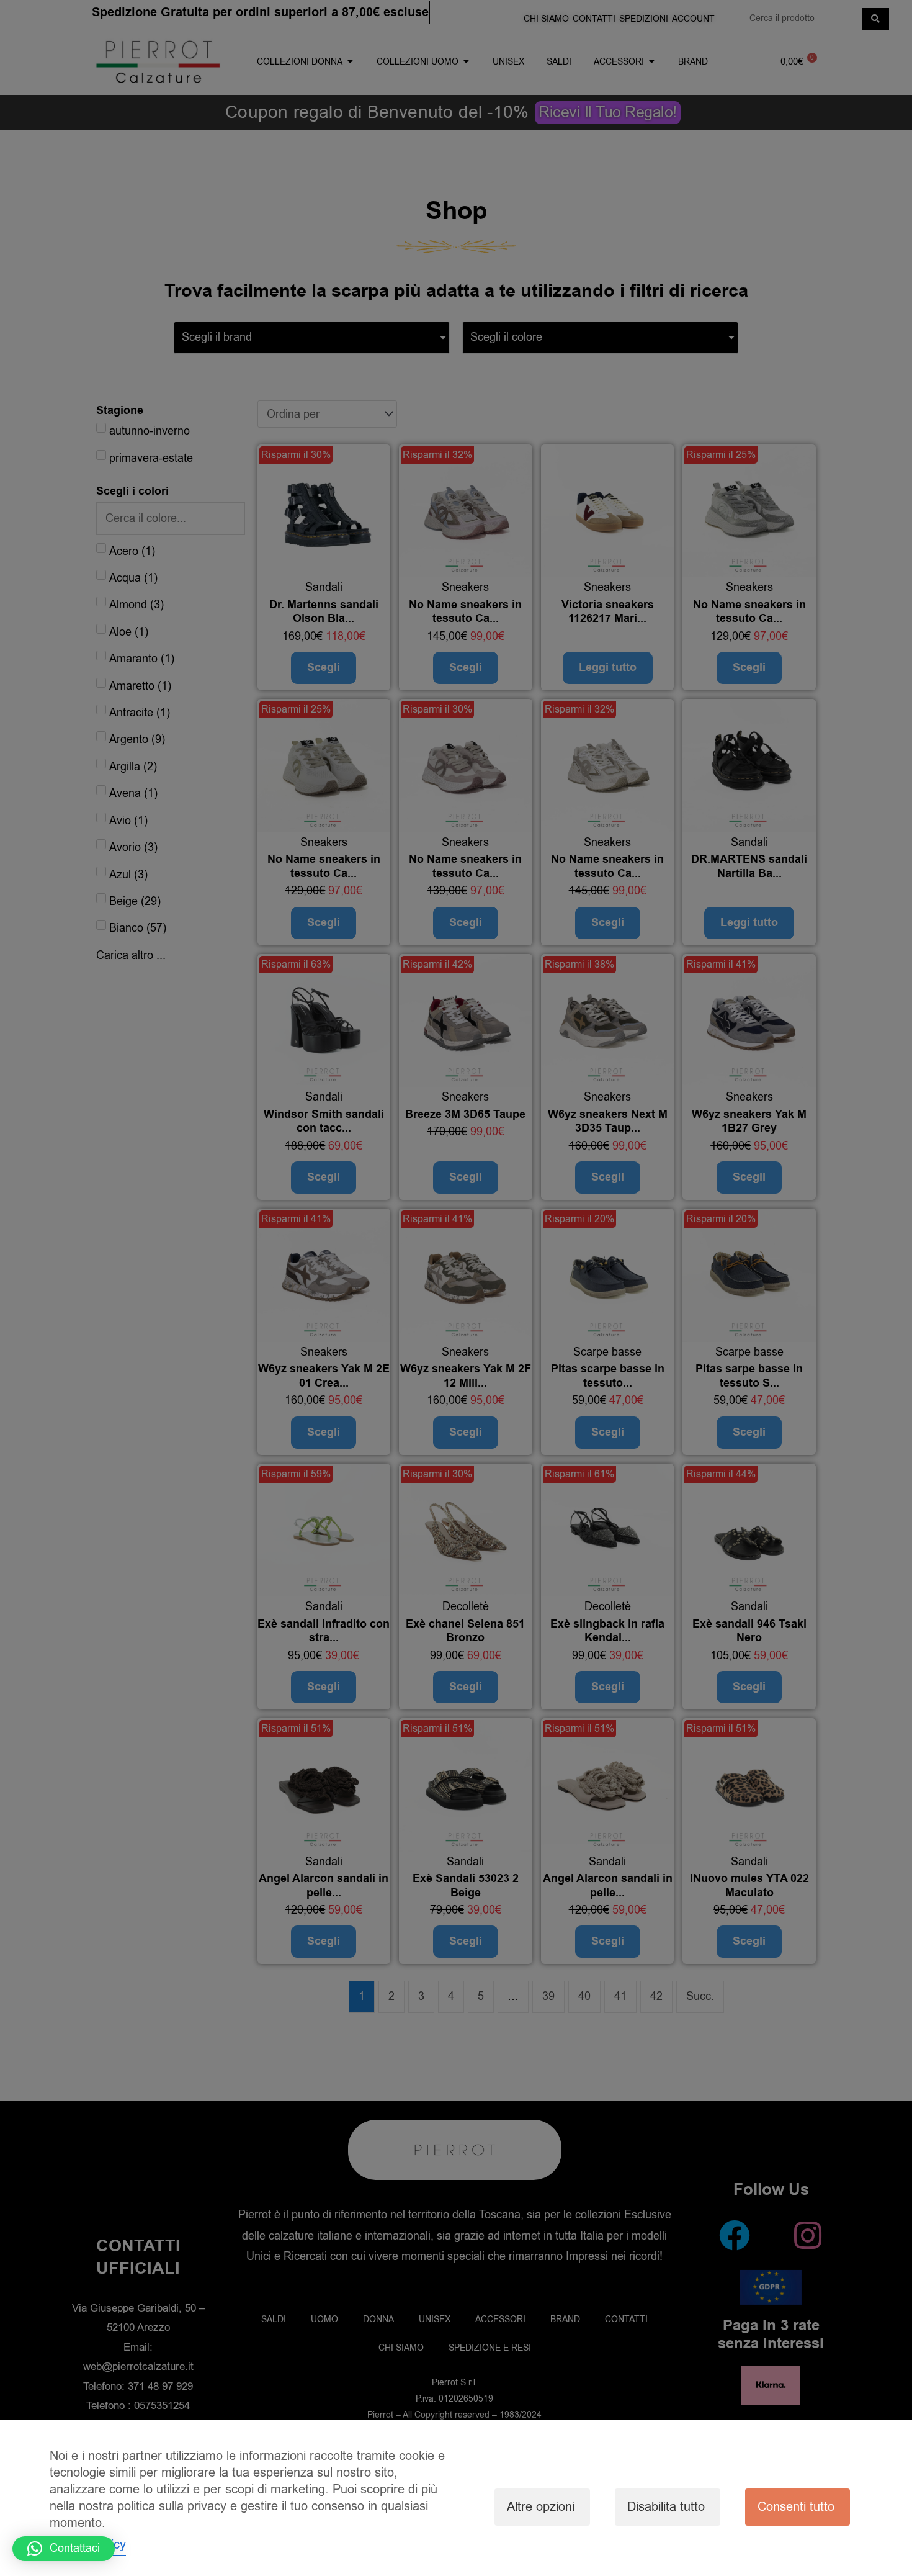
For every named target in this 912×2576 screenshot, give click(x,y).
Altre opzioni (541, 2507)
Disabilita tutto (666, 2507)
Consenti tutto (796, 2507)
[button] (64, 2549)
